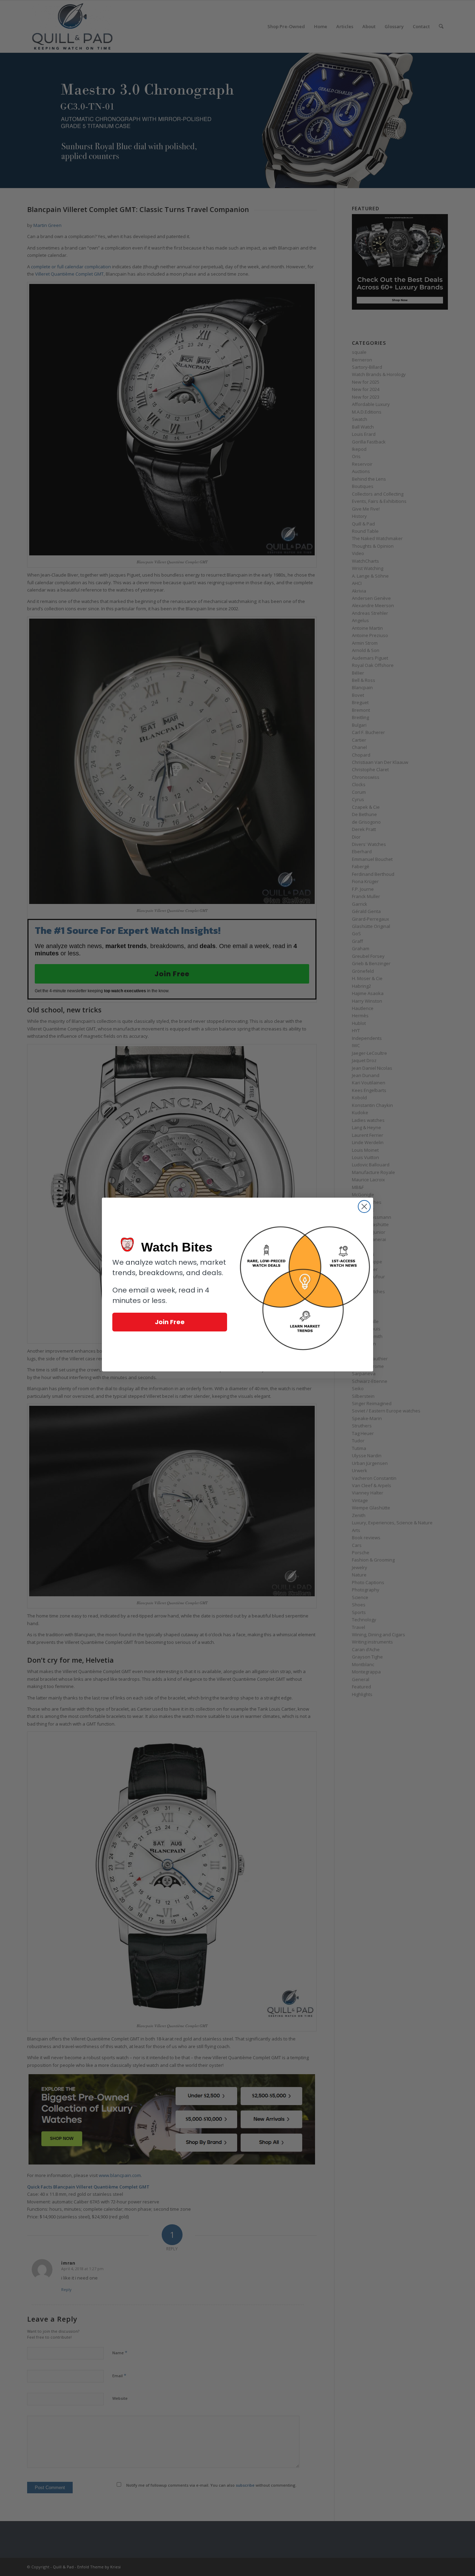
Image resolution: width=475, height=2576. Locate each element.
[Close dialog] (364, 1207)
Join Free (170, 1322)
